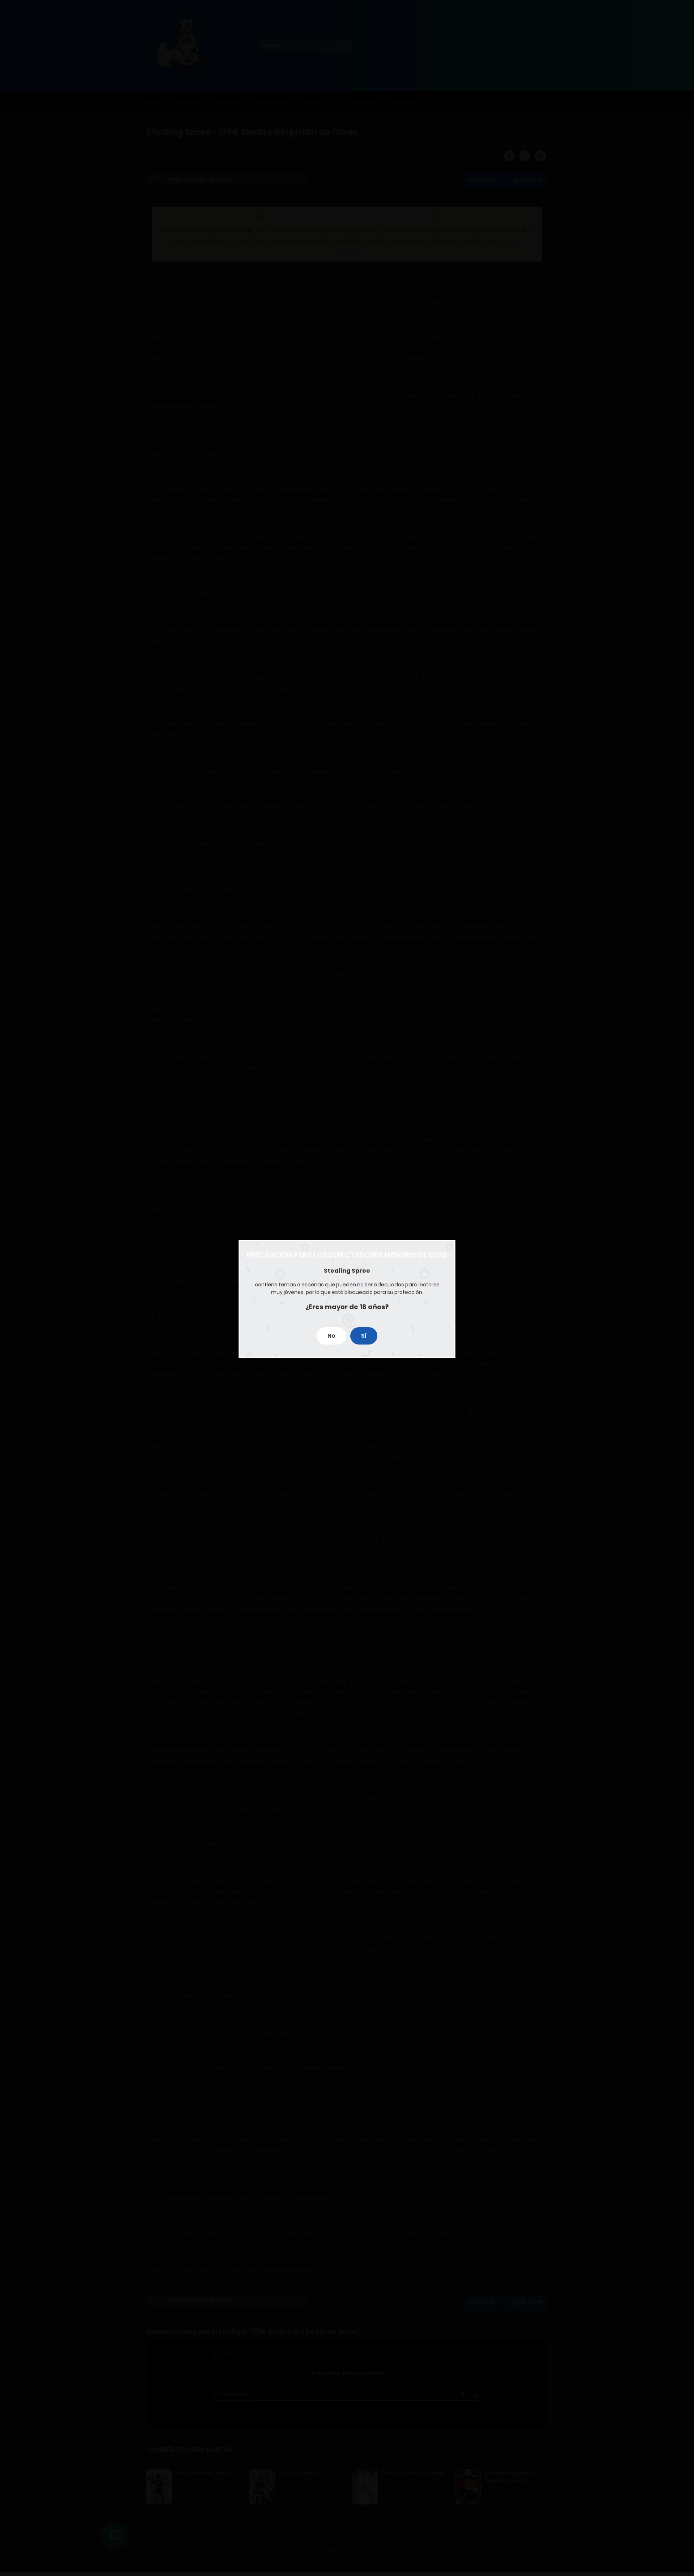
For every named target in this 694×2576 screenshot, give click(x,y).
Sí (364, 1336)
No (331, 1336)
